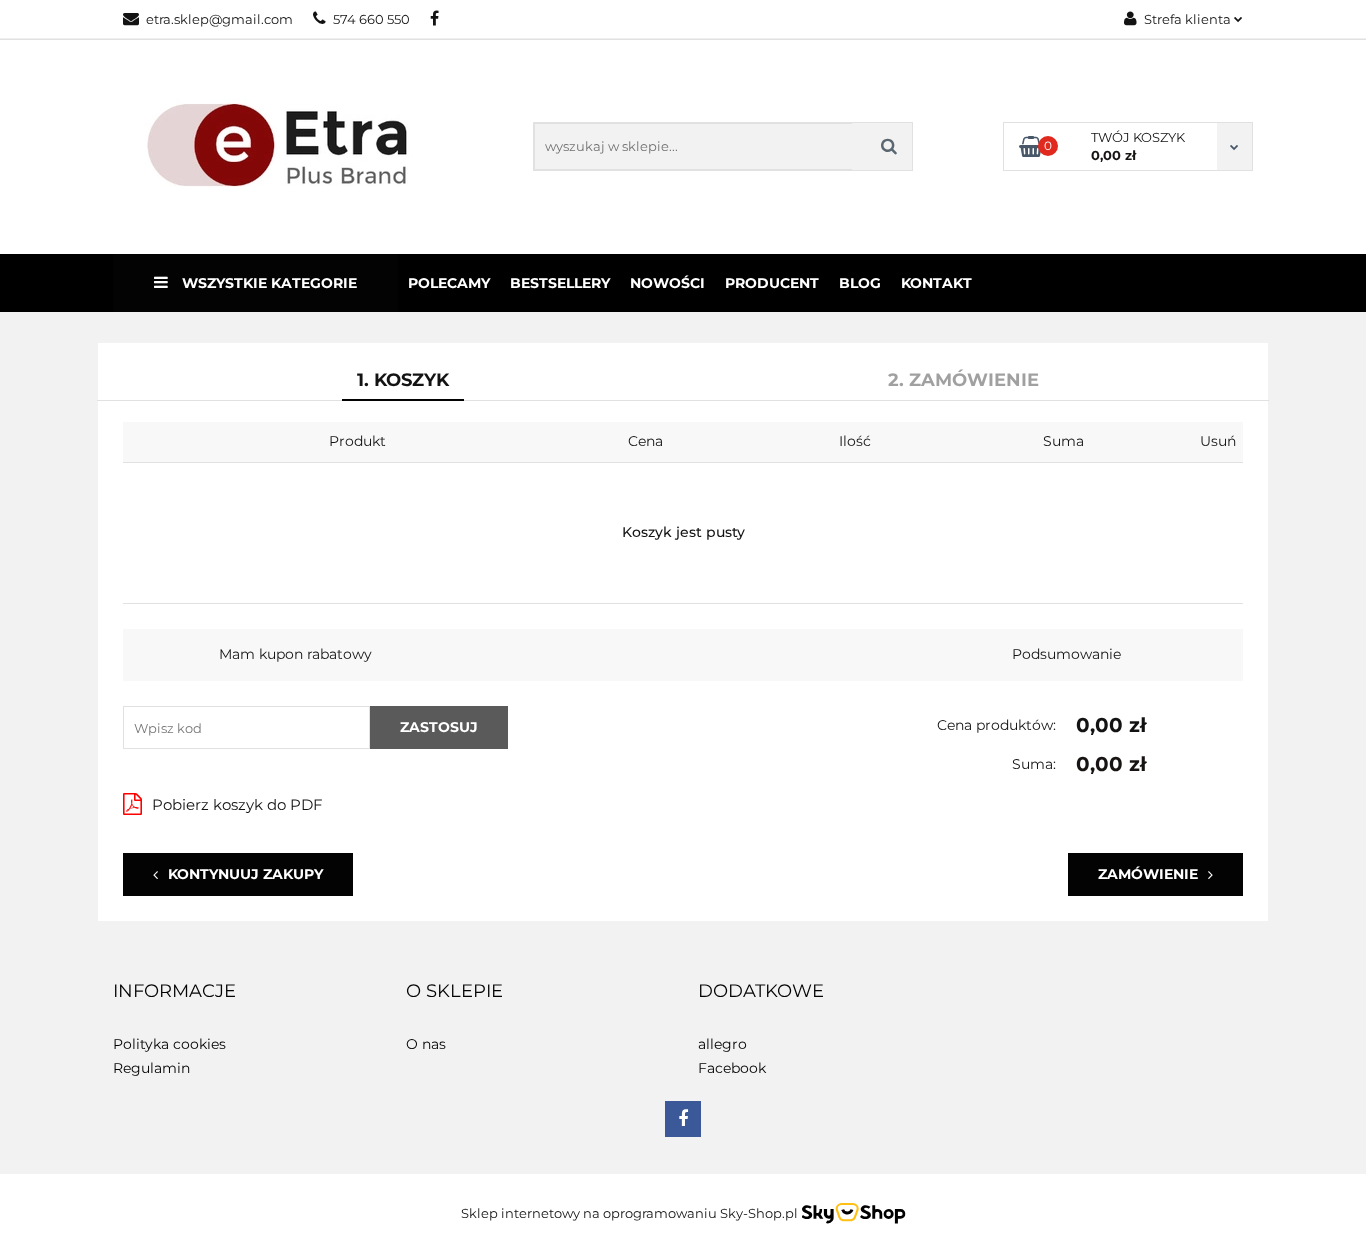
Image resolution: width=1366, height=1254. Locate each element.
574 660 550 (371, 19)
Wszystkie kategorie (267, 283)
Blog (860, 283)
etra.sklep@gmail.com (219, 19)
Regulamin (151, 1068)
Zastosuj (439, 727)
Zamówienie (1148, 874)
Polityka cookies (169, 1044)
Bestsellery (560, 283)
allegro (722, 1044)
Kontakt (936, 283)
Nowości (667, 283)
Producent (772, 283)
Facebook (732, 1068)
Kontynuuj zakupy (245, 874)
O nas (426, 1044)
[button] (174, 992)
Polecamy (449, 283)
